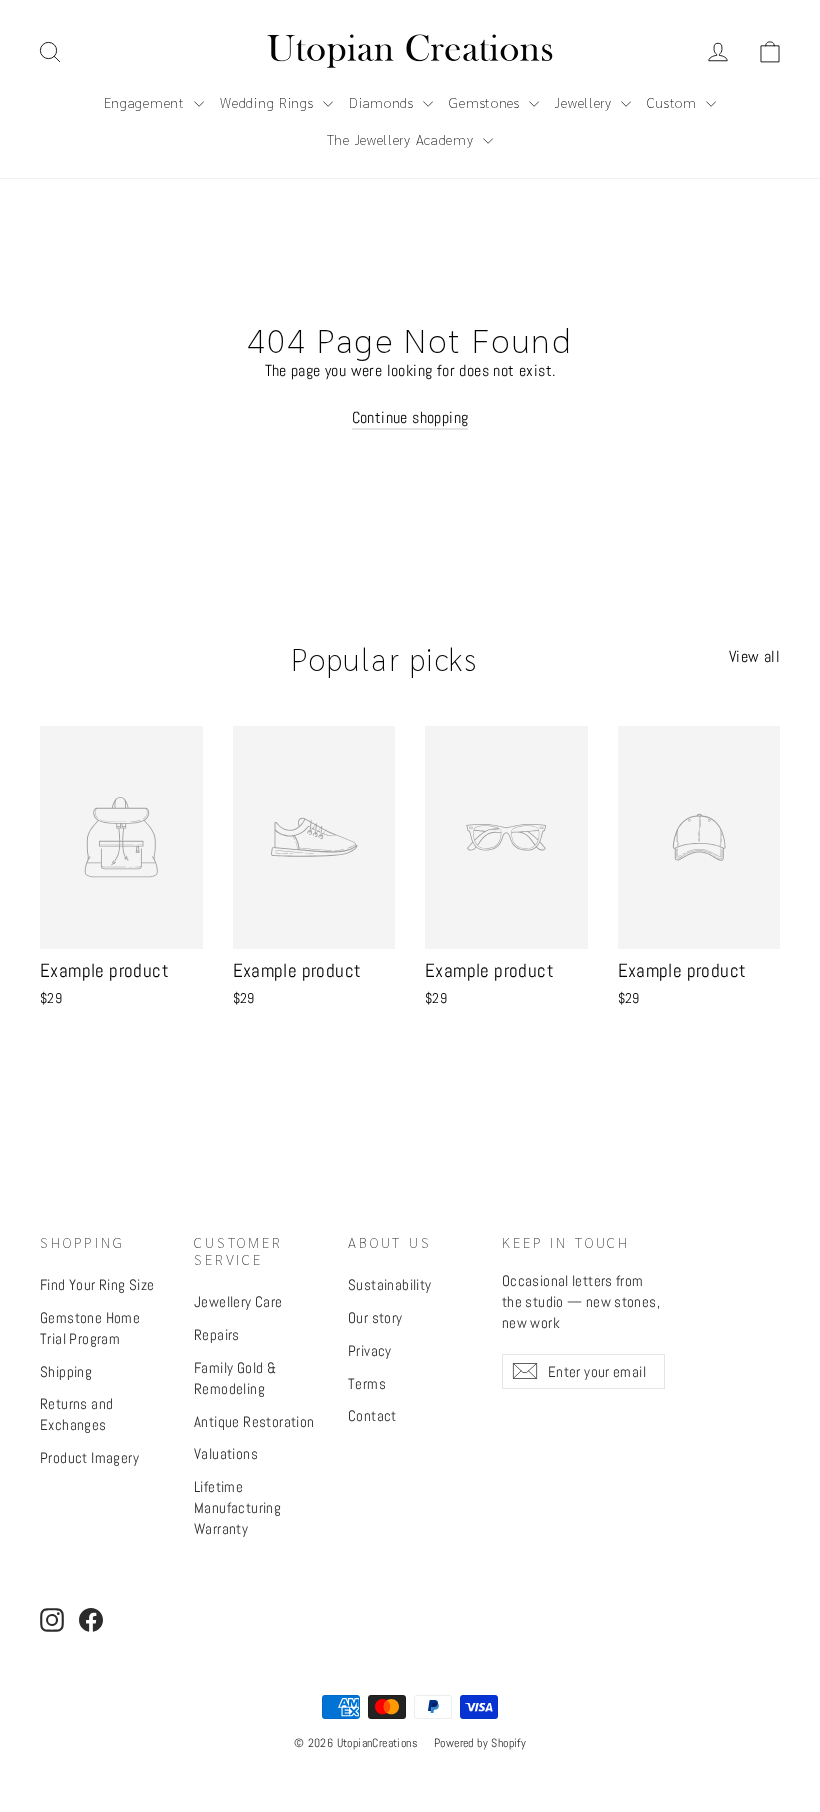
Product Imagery (89, 1457)
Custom (674, 102)
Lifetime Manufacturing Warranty (237, 1507)
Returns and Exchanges (76, 1414)
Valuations (226, 1453)
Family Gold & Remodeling (235, 1378)
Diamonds (383, 102)
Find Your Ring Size (97, 1284)
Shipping (66, 1371)
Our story (375, 1317)
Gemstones (486, 102)
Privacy (370, 1350)
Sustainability (390, 1284)
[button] (770, 52)
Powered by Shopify (480, 1743)
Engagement (147, 102)
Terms (367, 1383)
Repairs (217, 1334)
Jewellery (585, 102)
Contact (372, 1415)
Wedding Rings (269, 102)
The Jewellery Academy (402, 139)
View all (754, 656)
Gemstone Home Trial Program (90, 1328)
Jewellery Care (238, 1301)
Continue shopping (410, 417)
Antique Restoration (254, 1421)
